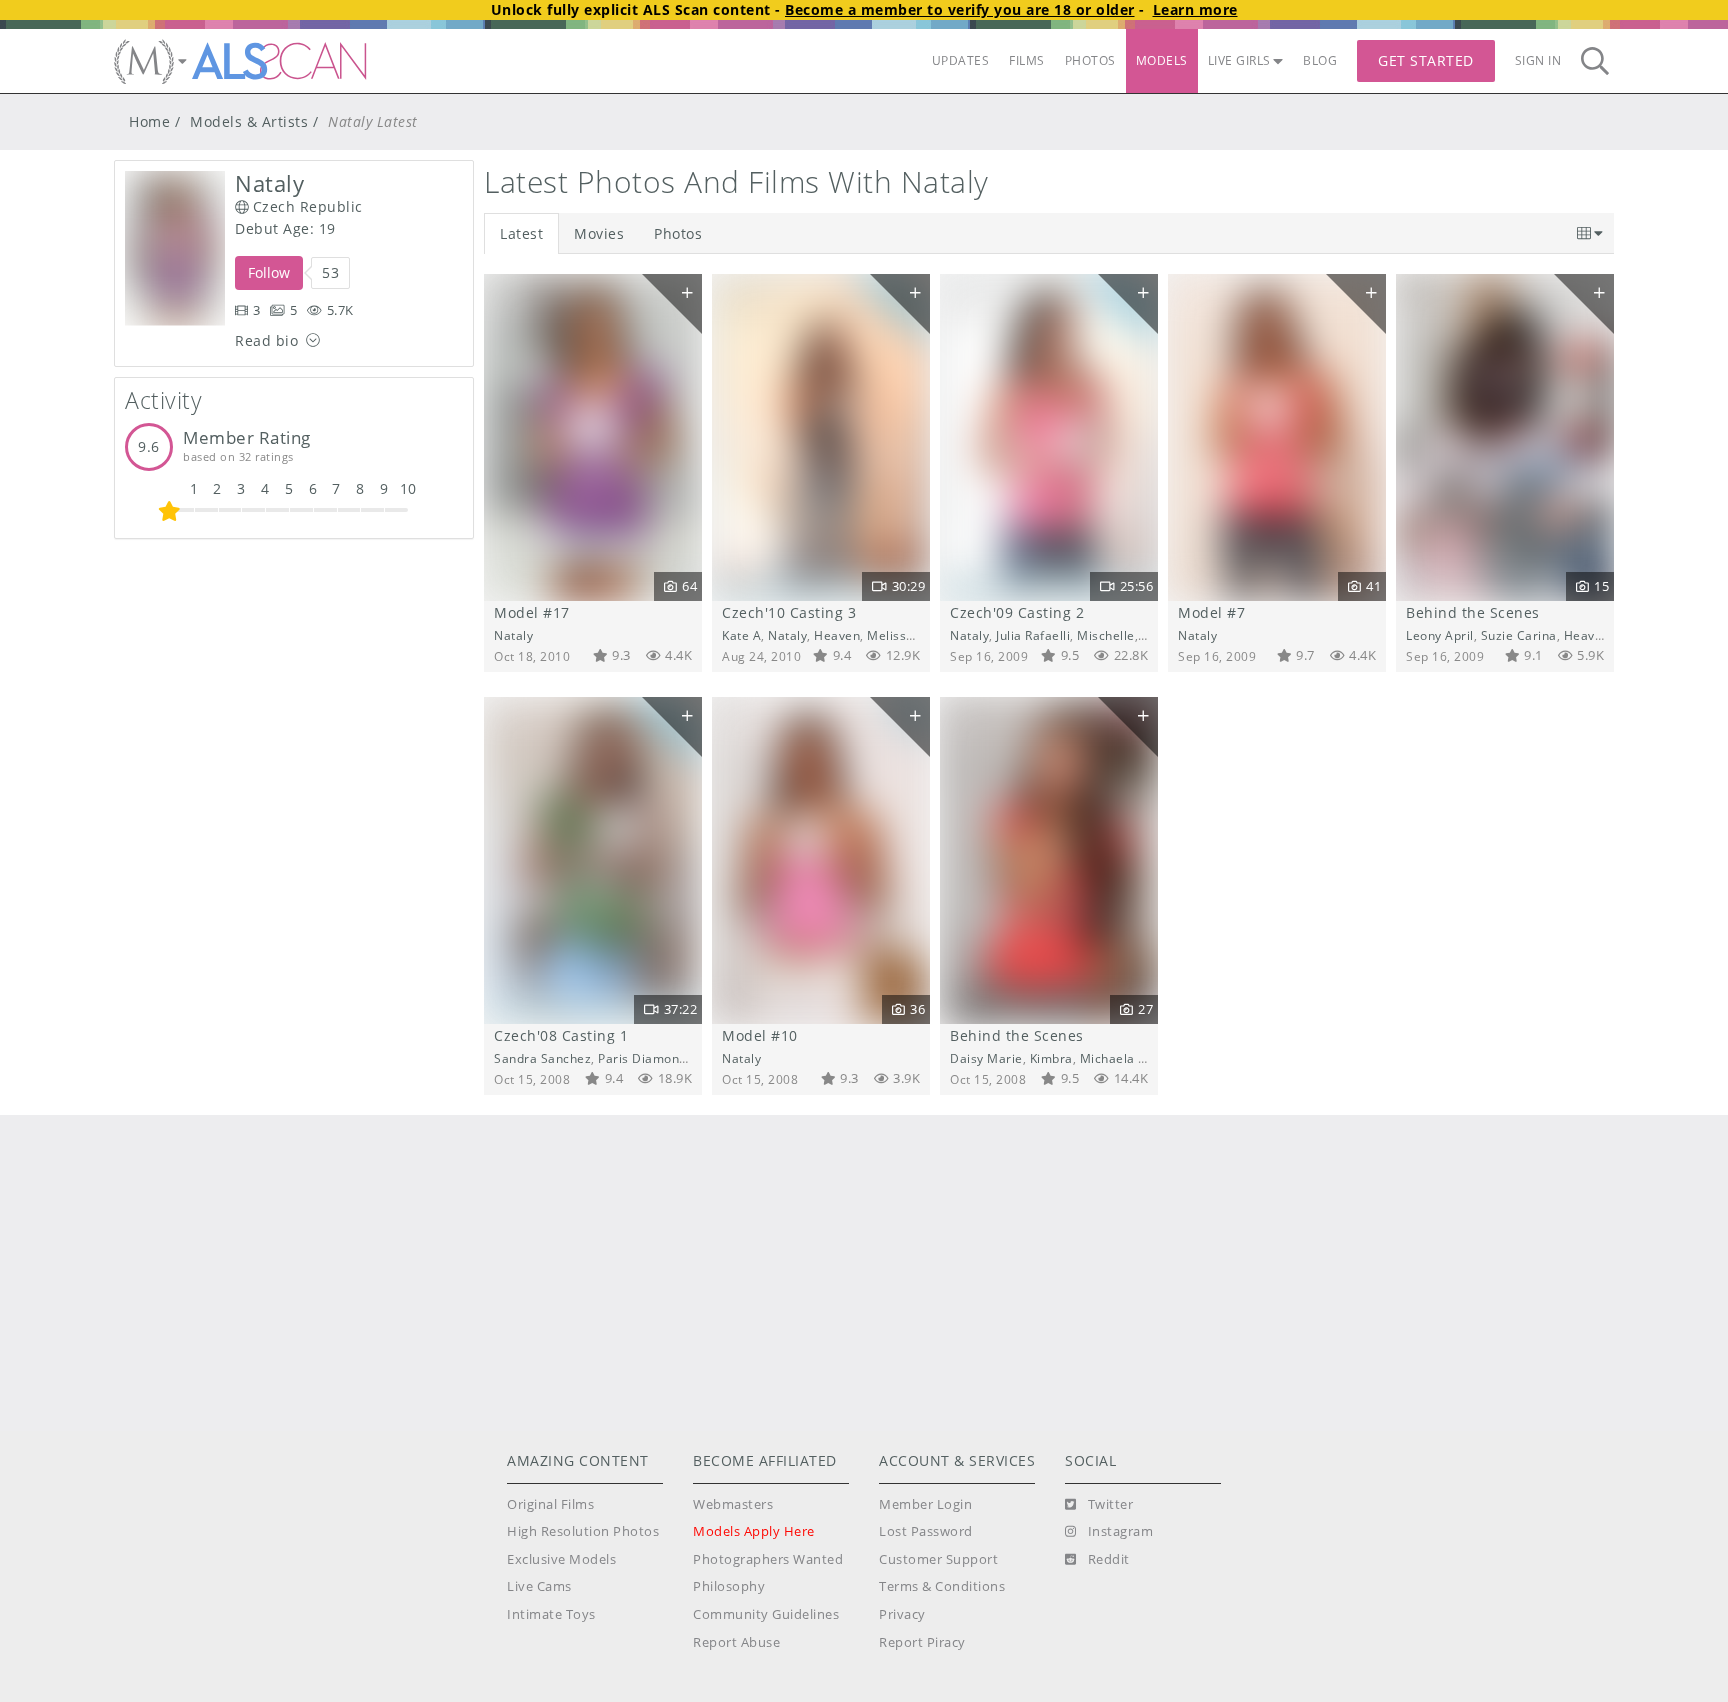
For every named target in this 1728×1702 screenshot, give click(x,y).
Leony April (1440, 635)
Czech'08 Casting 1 (561, 1035)
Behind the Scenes (1473, 612)
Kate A (741, 635)
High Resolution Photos (583, 1531)
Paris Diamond (642, 1058)
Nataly (513, 635)
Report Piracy (922, 1642)
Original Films (550, 1504)
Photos (678, 233)
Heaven (837, 635)
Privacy (902, 1614)
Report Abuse (736, 1642)
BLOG (1320, 60)
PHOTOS (1090, 60)
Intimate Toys (551, 1614)
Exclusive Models (561, 1559)
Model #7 (1211, 612)
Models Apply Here (754, 1531)
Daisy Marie (986, 1058)
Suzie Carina (1519, 635)
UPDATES (961, 60)
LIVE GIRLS (1239, 60)
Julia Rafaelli (1033, 635)
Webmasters (733, 1504)
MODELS (1162, 60)
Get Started (1426, 60)
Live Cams (539, 1586)
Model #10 (760, 1035)
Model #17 (532, 612)
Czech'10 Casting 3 (789, 612)
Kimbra (1051, 1058)
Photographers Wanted (768, 1559)
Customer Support (938, 1559)
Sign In (1538, 60)
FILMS (1027, 60)
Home (149, 121)
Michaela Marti (1125, 1058)
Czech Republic (308, 206)
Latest (521, 233)
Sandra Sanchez (542, 1058)
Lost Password (926, 1531)
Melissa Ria (901, 635)
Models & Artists (249, 121)
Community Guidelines (766, 1614)
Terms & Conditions (942, 1586)
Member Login (925, 1504)
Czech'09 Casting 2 (1017, 612)
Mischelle (1106, 635)
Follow (269, 272)
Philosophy (729, 1586)
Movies (599, 233)
